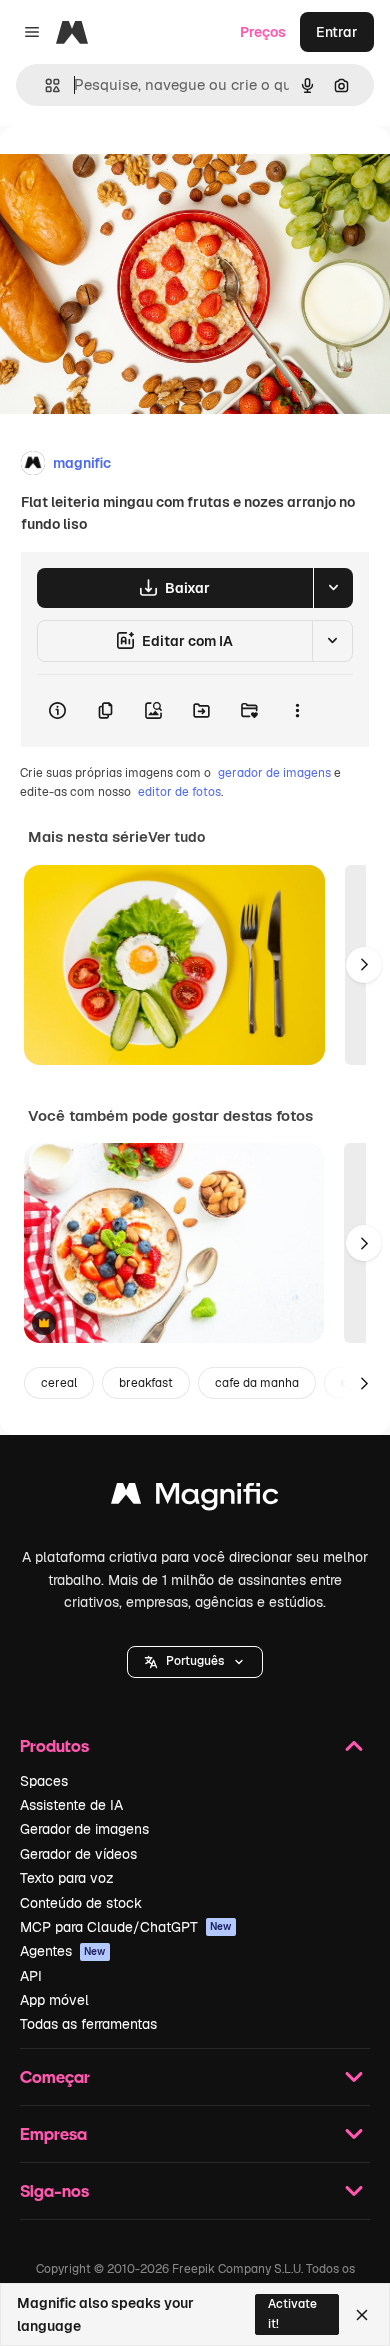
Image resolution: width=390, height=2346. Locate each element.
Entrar (337, 32)
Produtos (54, 1745)
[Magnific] (195, 1498)
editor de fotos (179, 792)
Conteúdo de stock (81, 1903)
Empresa (53, 2133)
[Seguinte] (364, 965)
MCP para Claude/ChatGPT (126, 1927)
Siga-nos (54, 2190)
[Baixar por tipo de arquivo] (333, 588)
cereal (59, 1383)
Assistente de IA (71, 1805)
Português (195, 1661)
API (31, 1976)
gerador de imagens (274, 773)
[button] (195, 1662)
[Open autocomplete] (44, 85)
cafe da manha (257, 1383)
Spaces (44, 1781)
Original (128, 171)
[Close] (362, 2315)
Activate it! (292, 2313)
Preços (263, 32)
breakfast (146, 1383)
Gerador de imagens (84, 1829)
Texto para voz (67, 1878)
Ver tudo (176, 837)
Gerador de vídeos (78, 1854)
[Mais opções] (297, 711)
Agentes (63, 1951)
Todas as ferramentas (88, 2024)
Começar (55, 2076)
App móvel (54, 2000)
